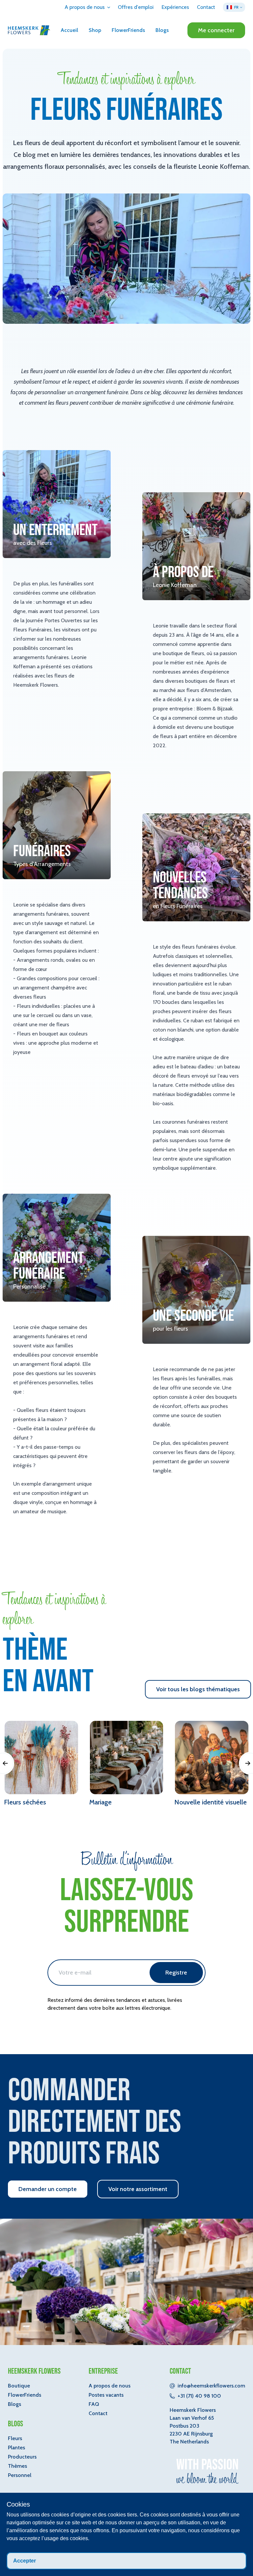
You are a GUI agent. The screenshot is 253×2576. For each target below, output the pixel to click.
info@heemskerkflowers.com (211, 2386)
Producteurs (22, 2457)
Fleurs (15, 2438)
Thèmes (17, 2466)
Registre (176, 1973)
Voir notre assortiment (138, 2189)
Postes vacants (106, 2395)
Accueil (69, 30)
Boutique (19, 2386)
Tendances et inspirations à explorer (126, 80)
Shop (95, 30)
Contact (98, 2413)
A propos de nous (110, 2386)
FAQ (94, 2404)
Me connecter (216, 30)
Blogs (162, 30)
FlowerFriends (128, 30)
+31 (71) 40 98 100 (199, 2396)
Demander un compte (48, 2189)
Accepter (25, 2561)
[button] (87, 7)
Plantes (16, 2448)
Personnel (20, 2475)
